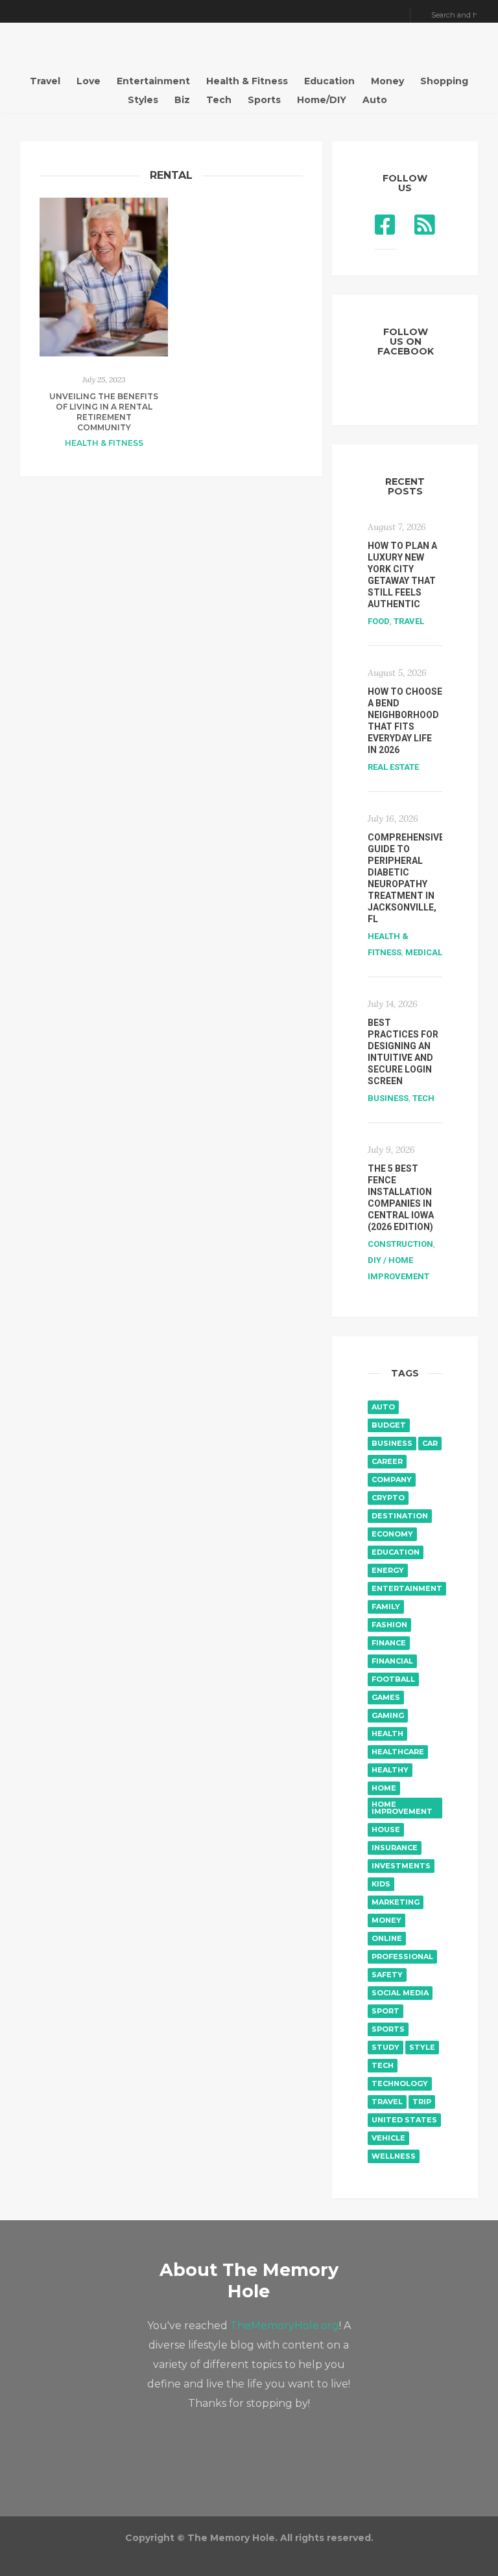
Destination (400, 1516)
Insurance (395, 1848)
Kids (381, 1884)
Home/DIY (322, 100)
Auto (375, 100)
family (386, 1607)
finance (389, 1643)
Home (384, 1788)
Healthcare (398, 1752)
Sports (264, 100)
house (386, 1829)
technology (400, 2083)
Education (329, 81)
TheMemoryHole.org (285, 2326)
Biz (182, 100)
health (387, 1734)
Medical (424, 952)
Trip (422, 2102)
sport (385, 2011)
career (387, 1461)
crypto (388, 1498)
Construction (400, 1244)
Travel (45, 81)
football (393, 1679)
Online (387, 1938)
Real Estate (393, 767)
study (385, 2047)
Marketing (396, 1902)
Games (386, 1697)
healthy (390, 1770)
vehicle (388, 2138)
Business (388, 1098)
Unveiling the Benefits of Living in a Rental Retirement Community (104, 412)
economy (392, 1534)
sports (388, 2029)
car (430, 1443)
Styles (143, 100)
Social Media (400, 1993)
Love (89, 81)
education (396, 1552)
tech (383, 2065)
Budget (389, 1425)
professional (402, 1956)
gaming (388, 1715)
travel (387, 2102)
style (422, 2047)
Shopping (444, 81)
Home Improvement (402, 1808)
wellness (394, 2156)
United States (404, 2120)
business (392, 1443)
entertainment (407, 1588)
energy (388, 1570)
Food (379, 621)
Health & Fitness (247, 81)
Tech (219, 100)
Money (387, 81)
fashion (389, 1625)
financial (392, 1661)
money (386, 1920)
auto (383, 1407)
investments (401, 1866)
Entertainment (153, 81)
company (392, 1479)
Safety (387, 1975)
